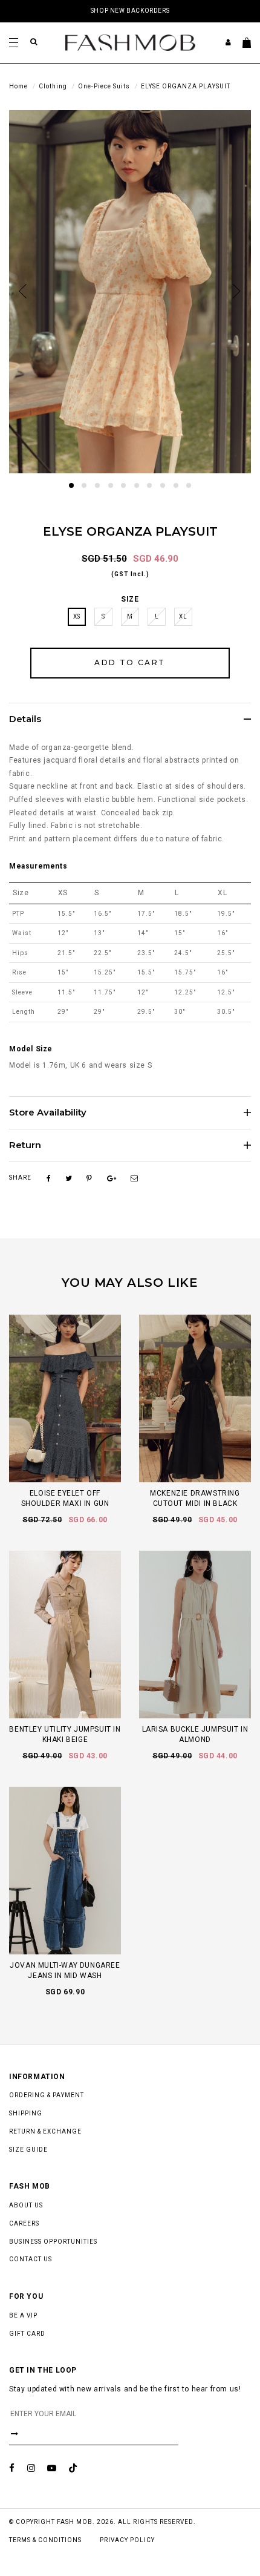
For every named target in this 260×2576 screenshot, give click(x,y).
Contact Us (31, 2259)
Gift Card (27, 2334)
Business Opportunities (53, 2242)
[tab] (130, 719)
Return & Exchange (45, 2131)
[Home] (130, 42)
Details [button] (25, 719)
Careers (24, 2223)
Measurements (38, 866)
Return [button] (25, 1145)
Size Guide (28, 2150)
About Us (26, 2205)
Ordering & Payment (47, 2095)
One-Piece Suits (104, 86)
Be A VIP (23, 2315)
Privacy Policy (127, 2540)
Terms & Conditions (45, 2540)
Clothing (53, 86)
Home (18, 86)
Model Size (31, 1049)
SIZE (130, 599)
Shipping (26, 2113)
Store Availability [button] (48, 1113)
